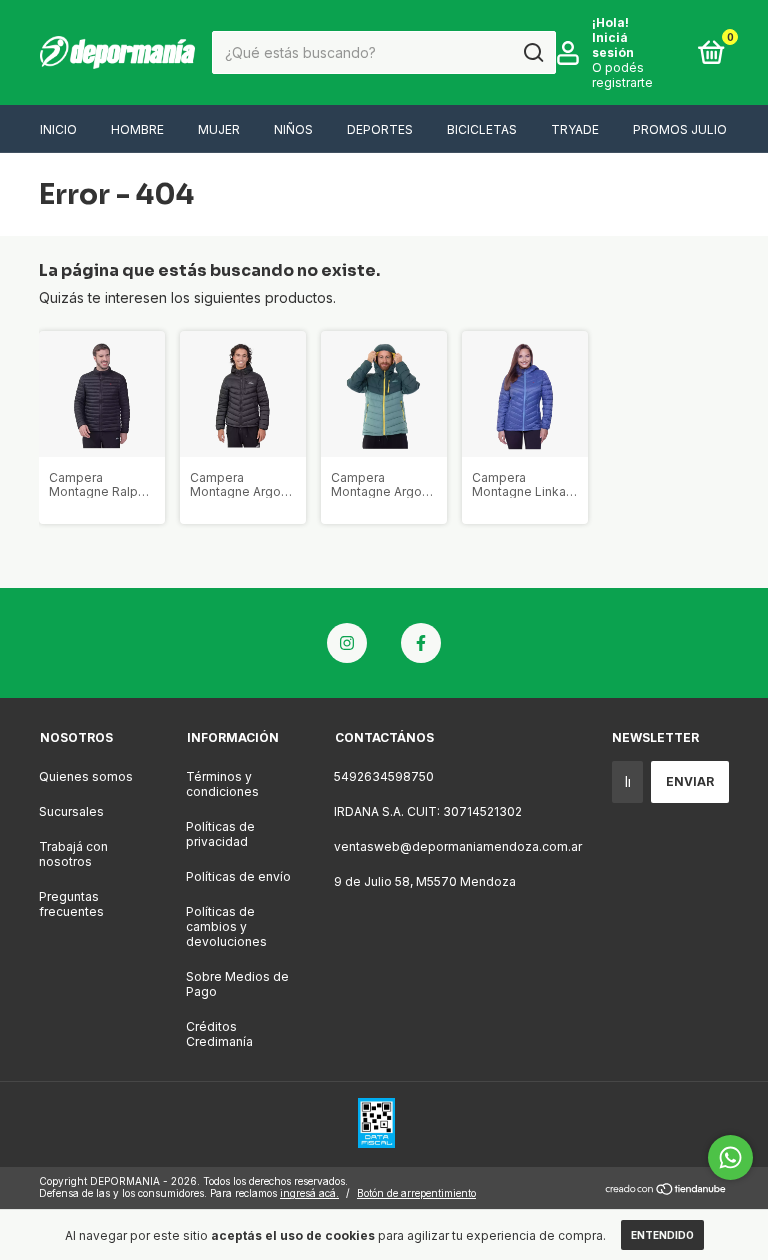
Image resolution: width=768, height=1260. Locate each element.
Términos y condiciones (222, 784)
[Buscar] (532, 53)
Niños (293, 129)
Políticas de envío (238, 876)
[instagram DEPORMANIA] (347, 643)
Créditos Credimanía (219, 1034)
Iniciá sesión (613, 45)
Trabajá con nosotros (73, 854)
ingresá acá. (309, 1193)
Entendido (662, 1235)
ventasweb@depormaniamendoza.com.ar (458, 846)
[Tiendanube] (666, 1189)
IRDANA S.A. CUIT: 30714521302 (428, 811)
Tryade (575, 129)
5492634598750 (384, 776)
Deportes (380, 129)
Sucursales (71, 811)
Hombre (137, 129)
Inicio (58, 129)
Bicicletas (482, 129)
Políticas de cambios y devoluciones (226, 926)
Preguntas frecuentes (71, 904)
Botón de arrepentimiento (416, 1193)
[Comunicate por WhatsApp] (730, 1157)
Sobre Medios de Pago (237, 984)
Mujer (219, 129)
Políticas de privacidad (220, 834)
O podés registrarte (622, 75)
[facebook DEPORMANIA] (421, 643)
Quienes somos (86, 776)
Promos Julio (680, 129)
